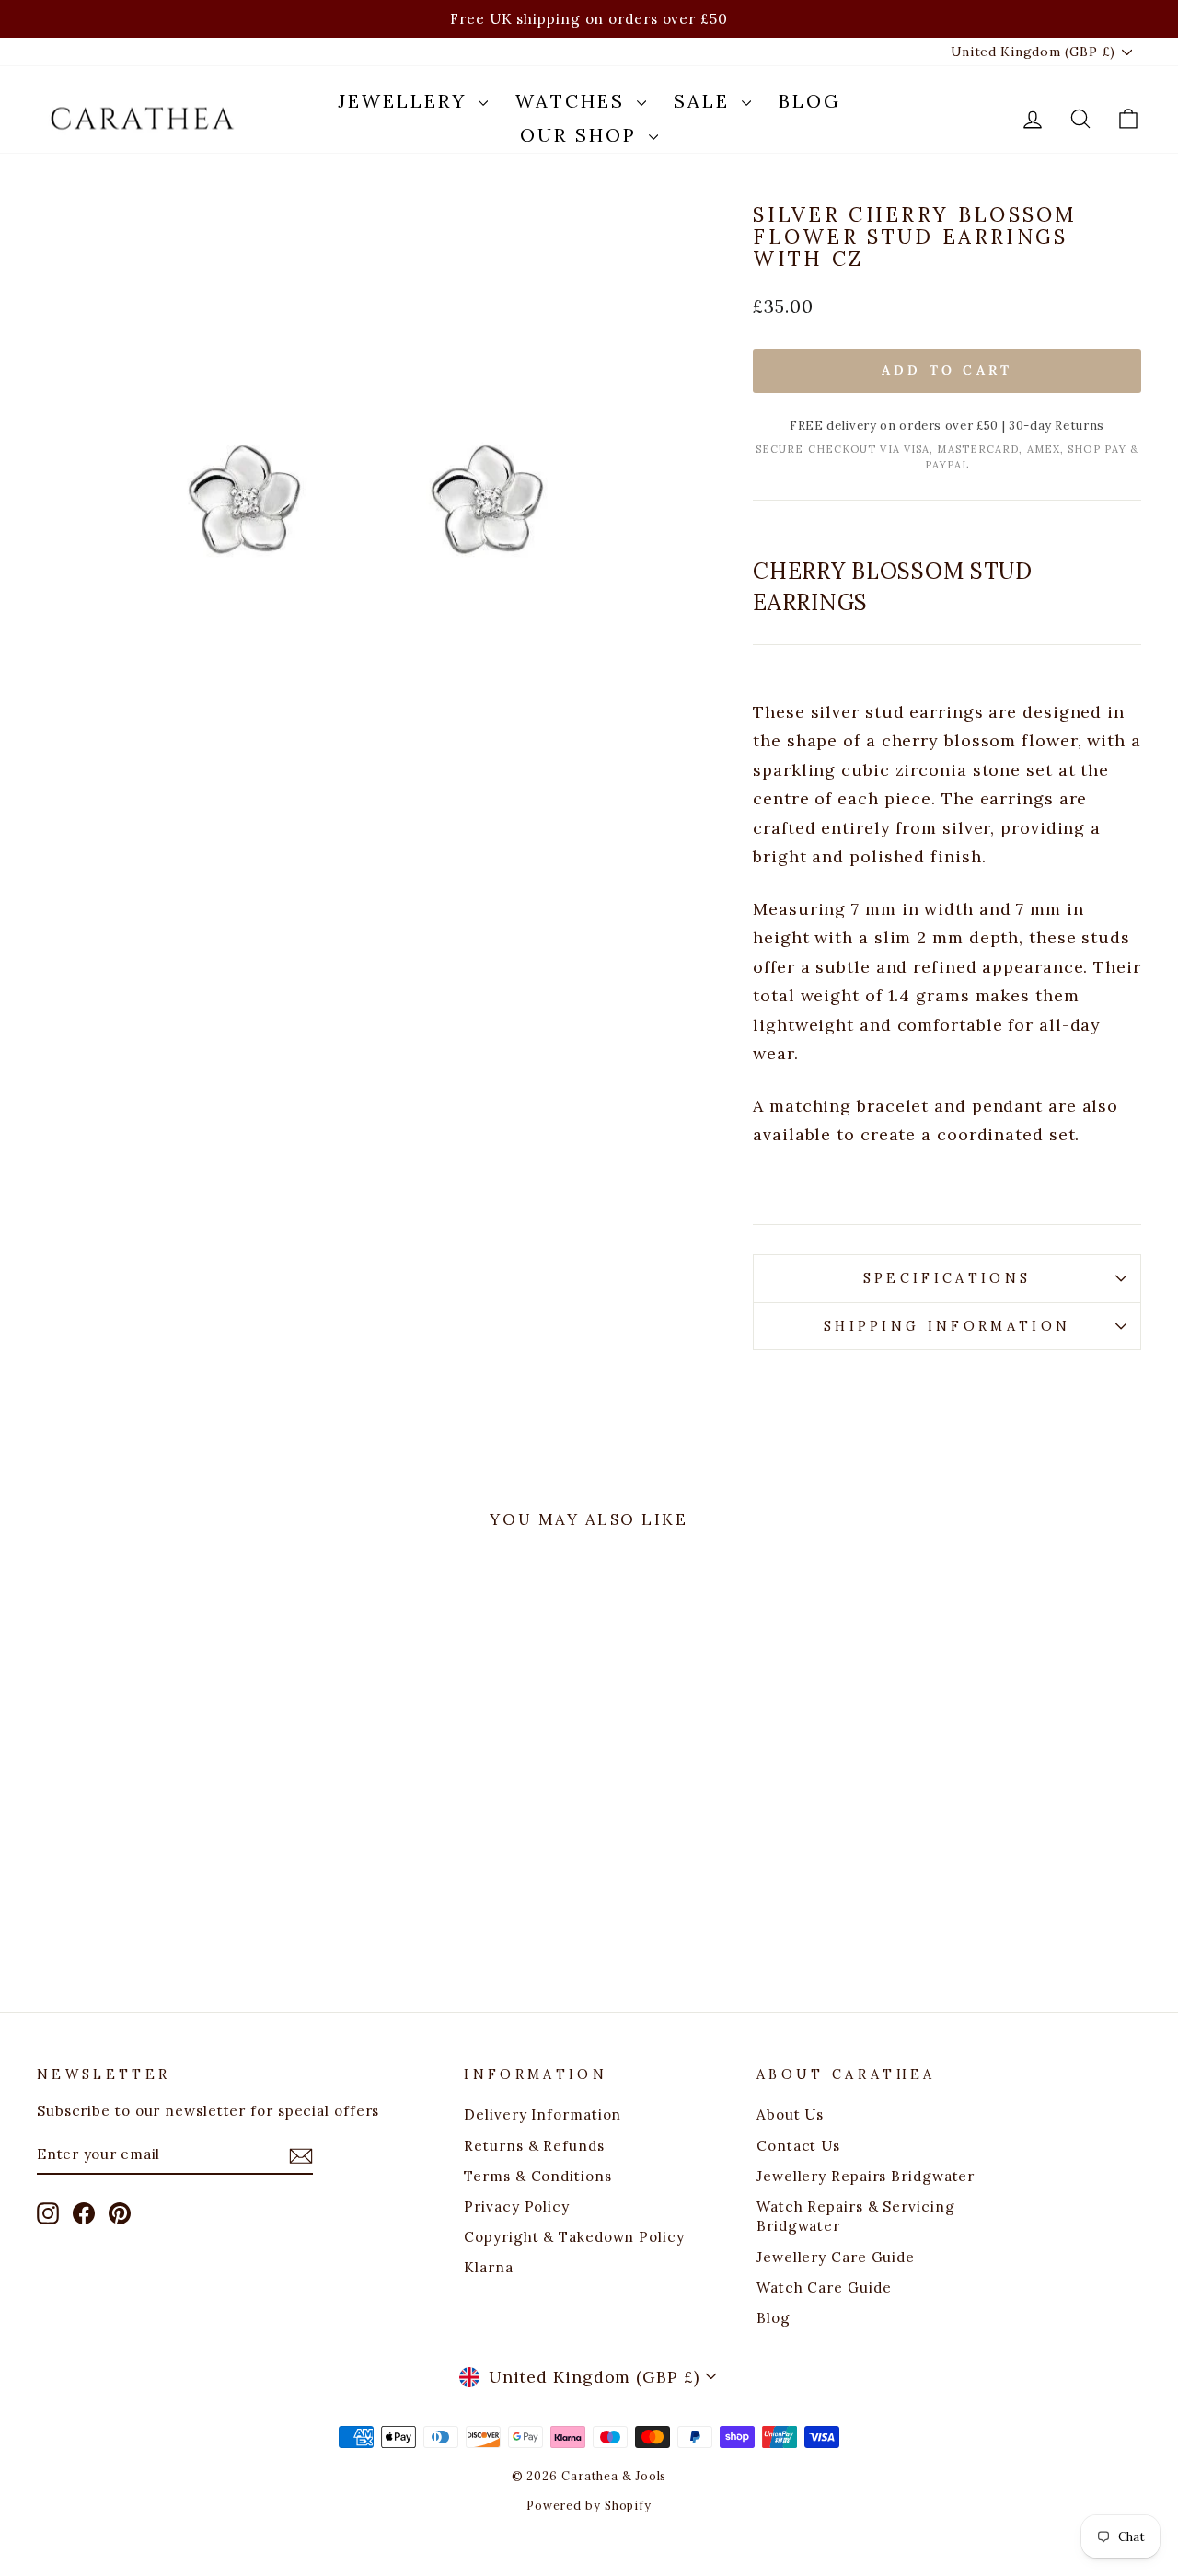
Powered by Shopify (589, 2505)
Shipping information (947, 1326)
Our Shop (582, 135)
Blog (810, 101)
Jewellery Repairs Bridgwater (866, 2176)
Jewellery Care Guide (836, 2257)
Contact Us (798, 2146)
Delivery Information (543, 2114)
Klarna (488, 2267)
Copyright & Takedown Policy (574, 2237)
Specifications (947, 1278)
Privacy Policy (517, 2206)
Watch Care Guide (824, 2287)
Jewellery (406, 101)
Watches (574, 101)
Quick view (167, 1813)
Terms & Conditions (537, 2176)
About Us (790, 2114)
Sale (705, 101)
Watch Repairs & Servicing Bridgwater (856, 2216)
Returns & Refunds (534, 2146)
